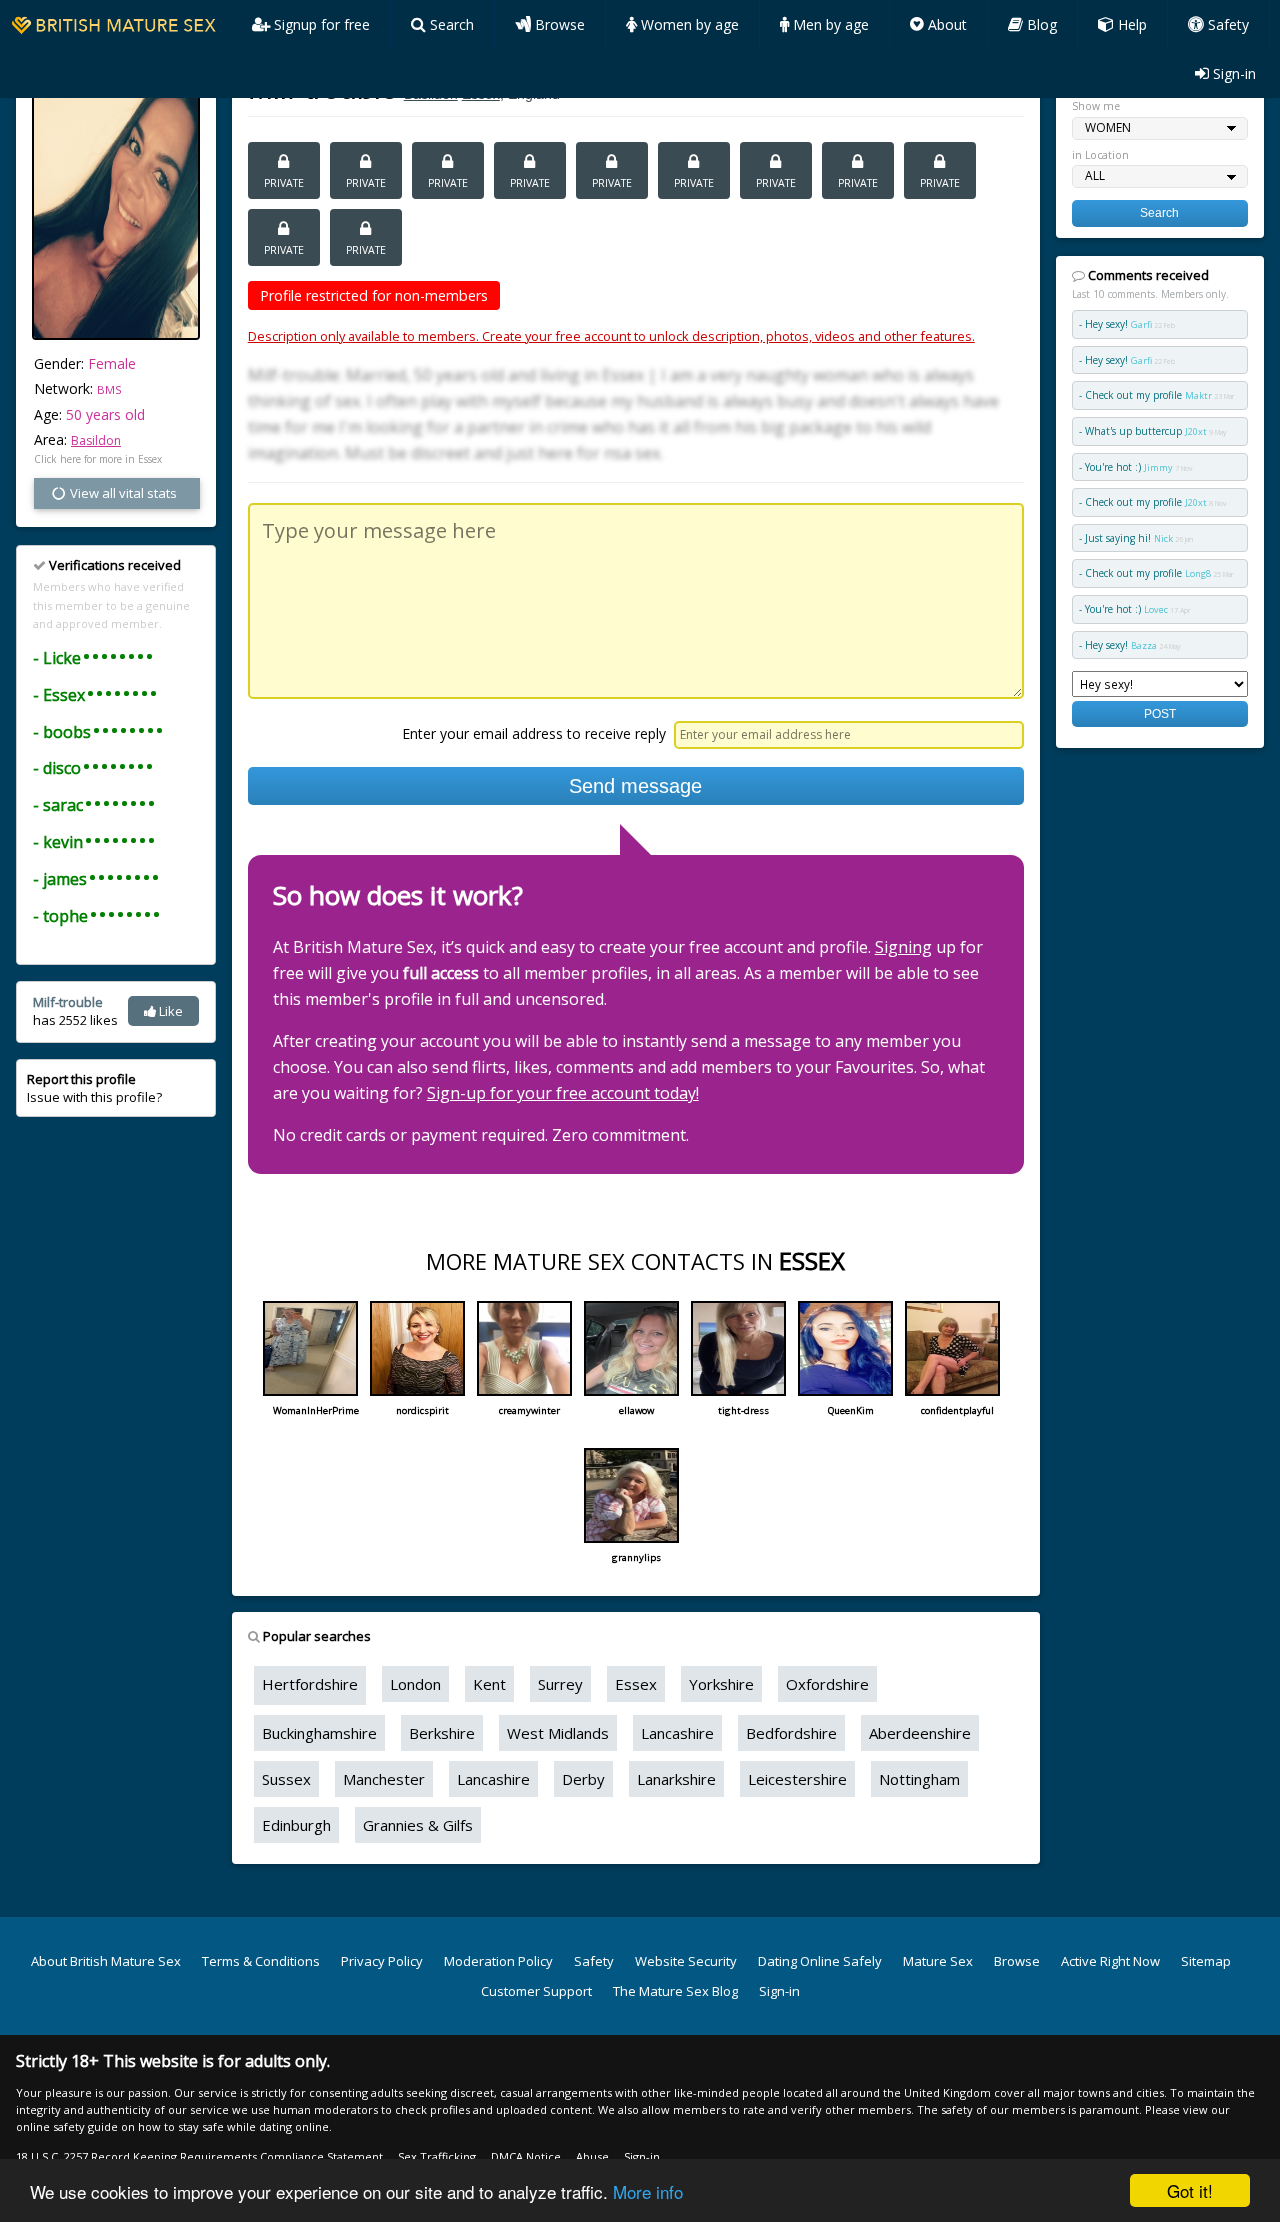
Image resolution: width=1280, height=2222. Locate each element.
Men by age (829, 24)
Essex (636, 1684)
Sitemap (1206, 1961)
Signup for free (320, 24)
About (945, 24)
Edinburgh (296, 1825)
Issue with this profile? (94, 1088)
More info (648, 2191)
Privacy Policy (382, 1961)
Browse (558, 24)
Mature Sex (938, 1961)
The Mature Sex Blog (675, 1991)
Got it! (1190, 2190)
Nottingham (919, 1779)
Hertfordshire (310, 1684)
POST (1160, 713)
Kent (489, 1684)
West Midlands (558, 1733)
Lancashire (677, 1733)
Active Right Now (1110, 1961)
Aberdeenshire (920, 1733)
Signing (903, 947)
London (415, 1684)
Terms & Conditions (261, 1961)
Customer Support (536, 1991)
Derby (583, 1779)
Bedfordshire (791, 1733)
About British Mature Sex (106, 1961)
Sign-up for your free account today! (563, 1093)
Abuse (592, 2156)
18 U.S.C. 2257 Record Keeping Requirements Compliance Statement (199, 2156)
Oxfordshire (827, 1684)
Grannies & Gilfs (418, 1825)
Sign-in (1232, 73)
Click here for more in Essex (98, 459)
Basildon (96, 440)
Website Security (686, 1961)
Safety (1226, 24)
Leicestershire (797, 1779)
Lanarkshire (676, 1779)
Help (1130, 24)
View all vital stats (122, 493)
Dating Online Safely (820, 1961)
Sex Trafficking (437, 2156)
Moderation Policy (498, 1961)
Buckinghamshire (319, 1733)
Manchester (384, 1779)
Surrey (560, 1684)
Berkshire (442, 1733)
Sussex (286, 1779)
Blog (1040, 24)
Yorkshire (721, 1684)
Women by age (688, 24)
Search (450, 24)
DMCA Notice (526, 2156)
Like (169, 1011)
